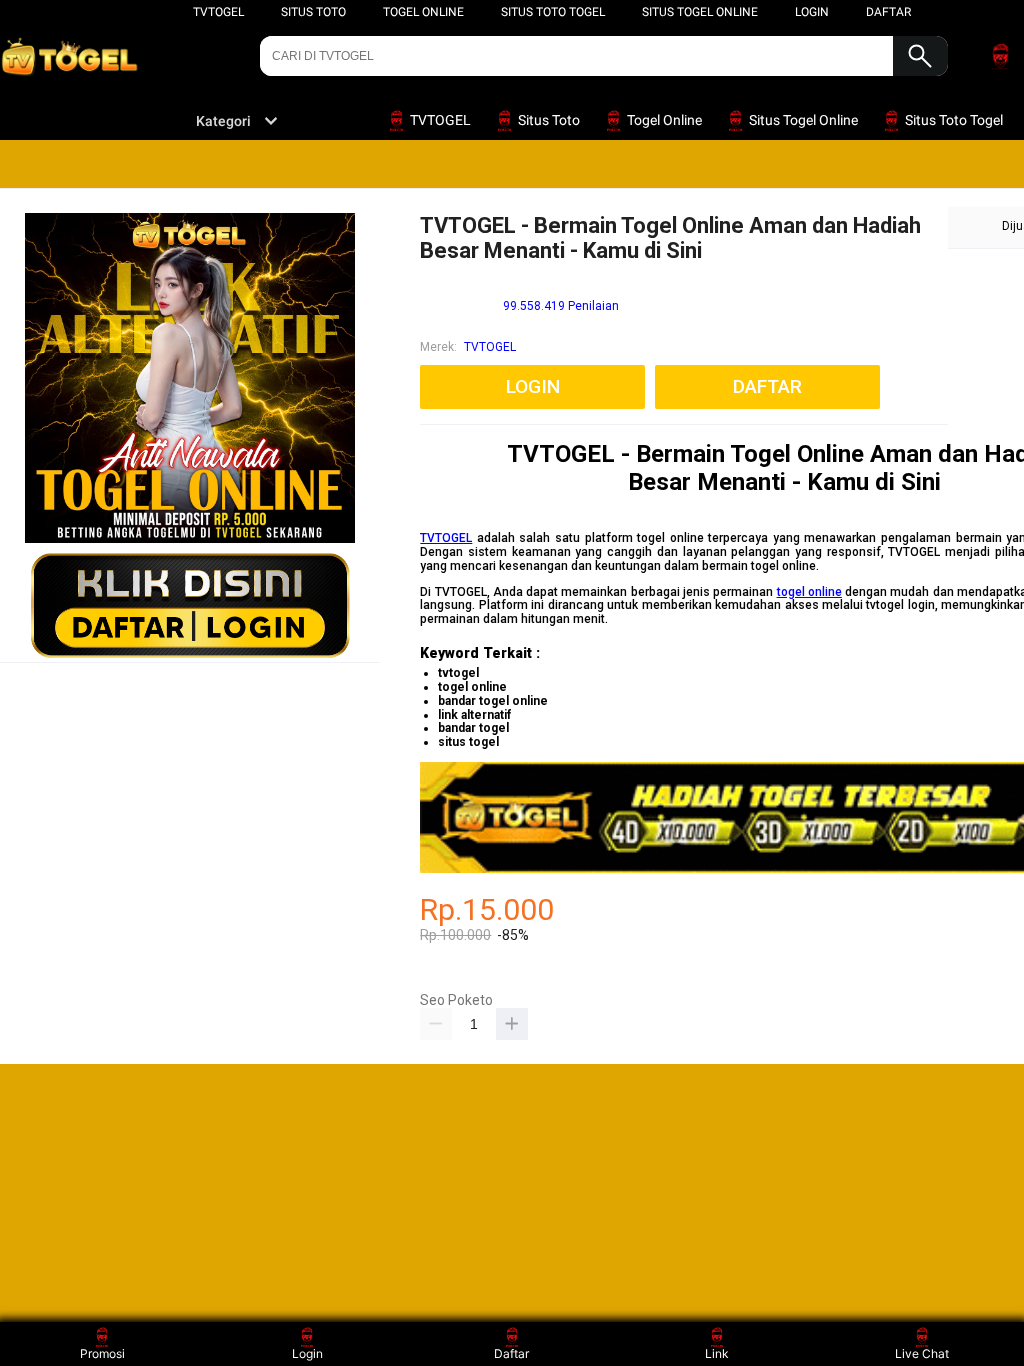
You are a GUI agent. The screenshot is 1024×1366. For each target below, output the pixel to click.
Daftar (511, 1353)
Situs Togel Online (700, 12)
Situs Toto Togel (553, 12)
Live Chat (922, 1353)
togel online (809, 592)
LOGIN (812, 12)
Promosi (102, 1353)
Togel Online (423, 12)
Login (307, 1353)
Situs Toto (313, 12)
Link (717, 1353)
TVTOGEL (218, 12)
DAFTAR (888, 12)
